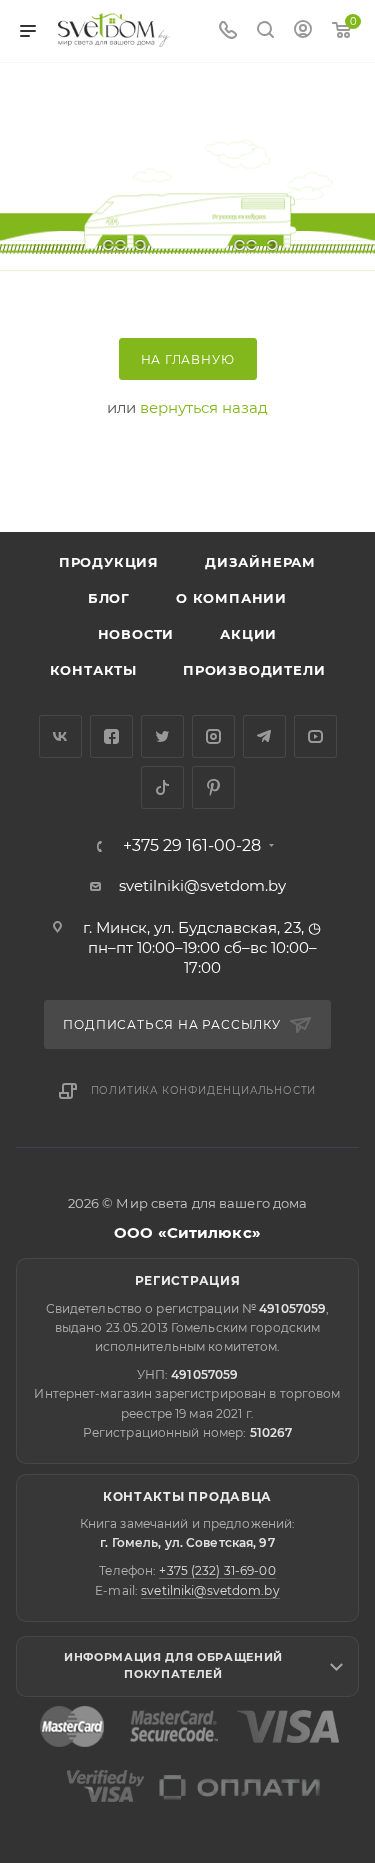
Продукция (109, 562)
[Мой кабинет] (303, 31)
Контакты (93, 670)
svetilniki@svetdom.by (202, 885)
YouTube (315, 736)
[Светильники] (114, 30)
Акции (248, 634)
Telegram (264, 736)
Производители (254, 670)
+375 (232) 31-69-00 (217, 1570)
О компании (231, 598)
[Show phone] (228, 31)
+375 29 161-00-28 (192, 846)
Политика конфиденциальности (204, 1090)
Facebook (111, 736)
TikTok (162, 787)
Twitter (162, 736)
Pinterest (213, 787)
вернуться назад (204, 407)
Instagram (213, 736)
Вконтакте (60, 736)
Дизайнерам (260, 562)
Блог (109, 598)
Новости (136, 634)
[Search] (265, 31)
